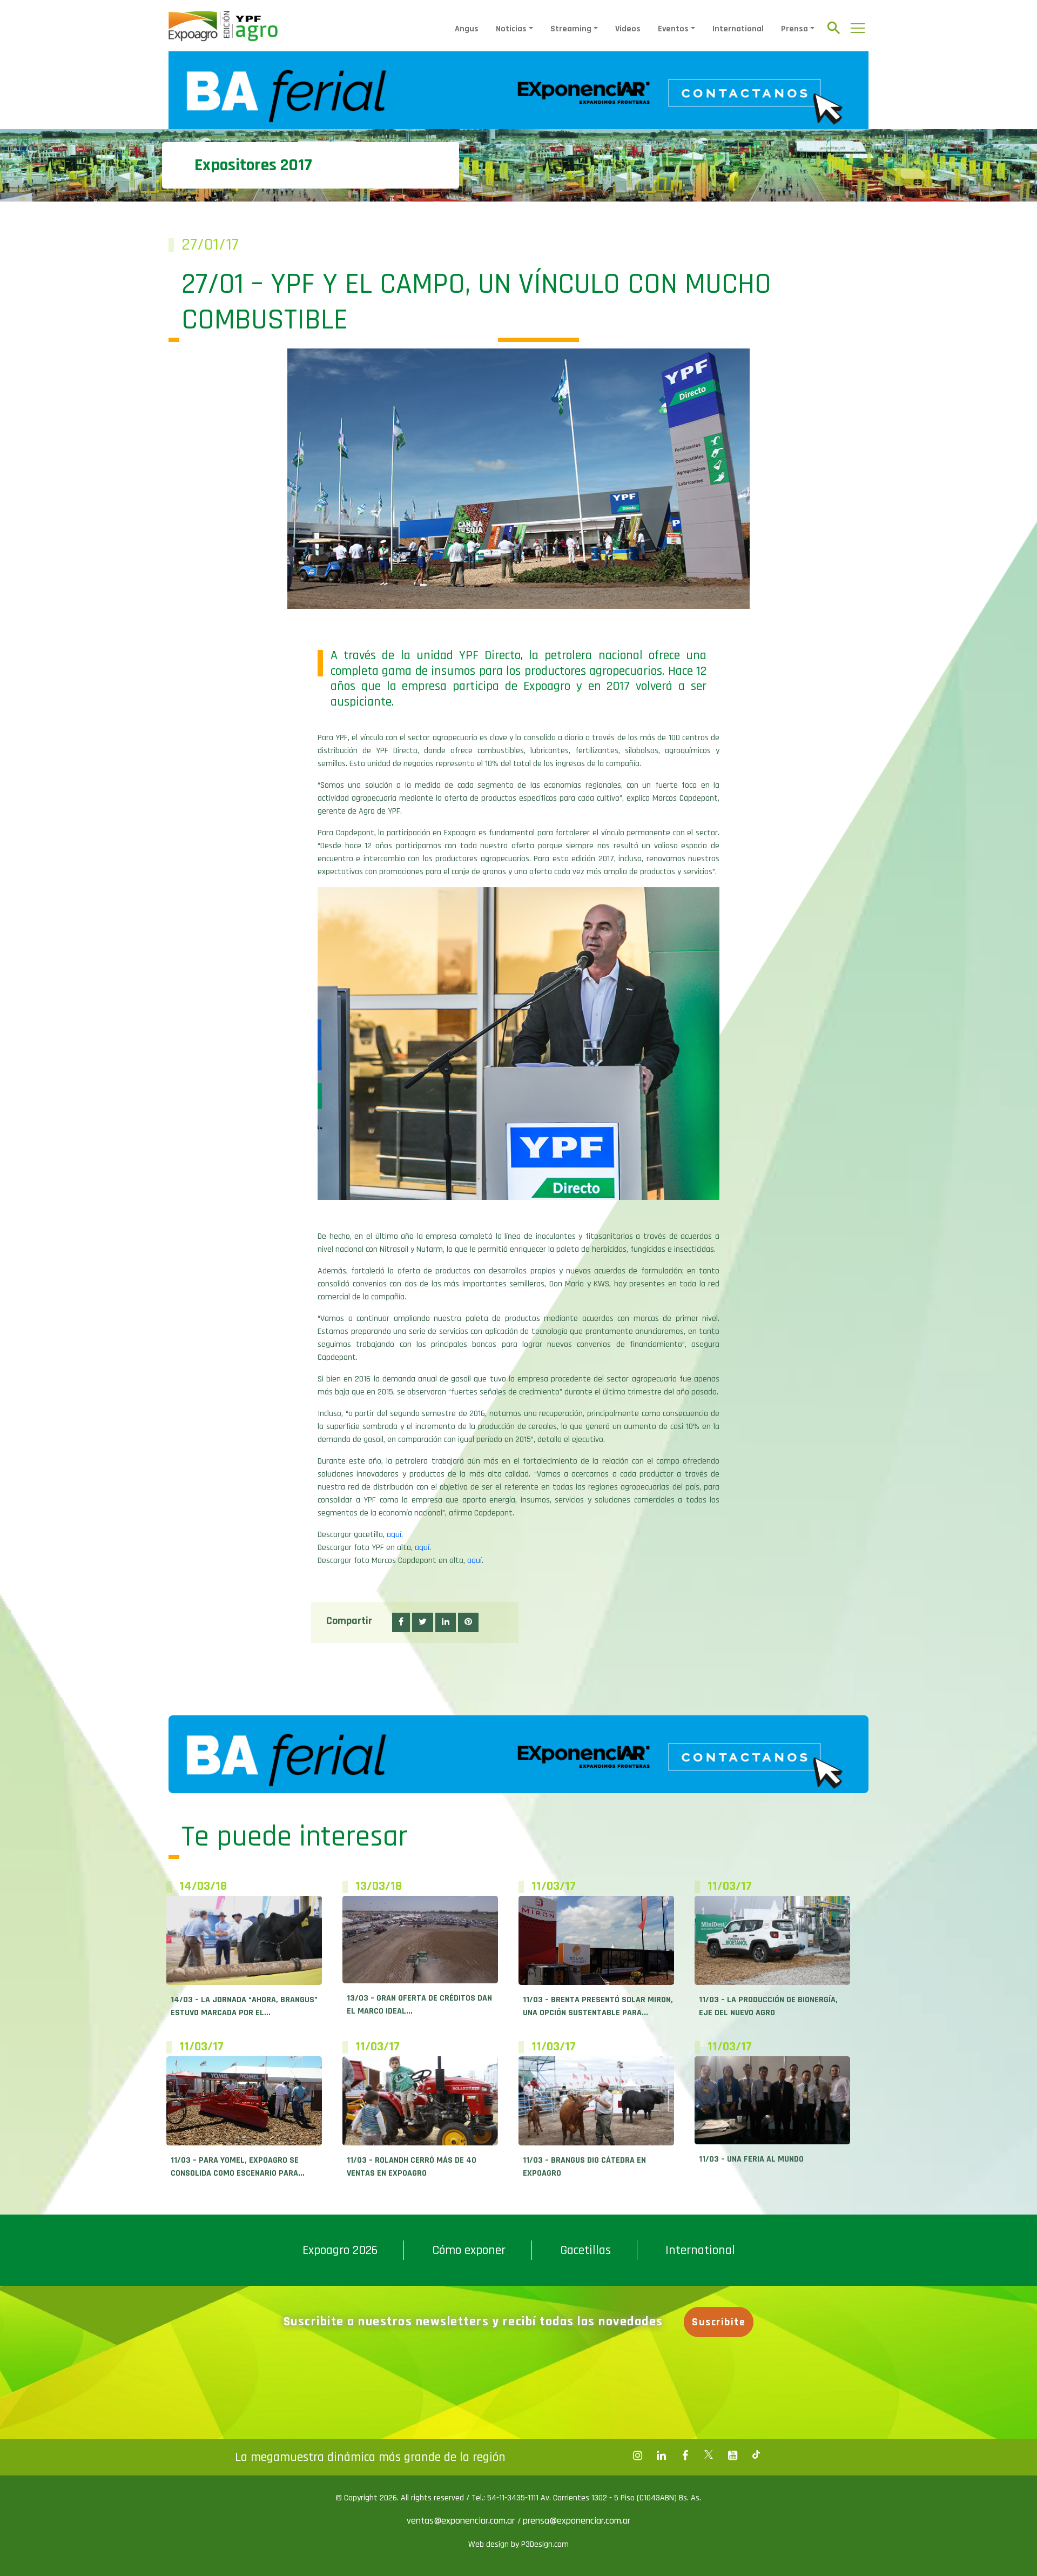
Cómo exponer (469, 2250)
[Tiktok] (756, 2456)
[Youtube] (732, 2456)
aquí (394, 1535)
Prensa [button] (794, 29)
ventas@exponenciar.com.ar (462, 2521)
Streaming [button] (571, 29)
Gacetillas (585, 2250)
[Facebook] (637, 2456)
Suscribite (719, 2322)
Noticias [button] (511, 29)
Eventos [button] (673, 29)
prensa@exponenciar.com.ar (577, 2521)
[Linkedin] (661, 2456)
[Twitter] (709, 2456)
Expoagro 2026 (340, 2250)
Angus (467, 29)
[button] (401, 1622)
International (738, 29)
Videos (628, 29)
